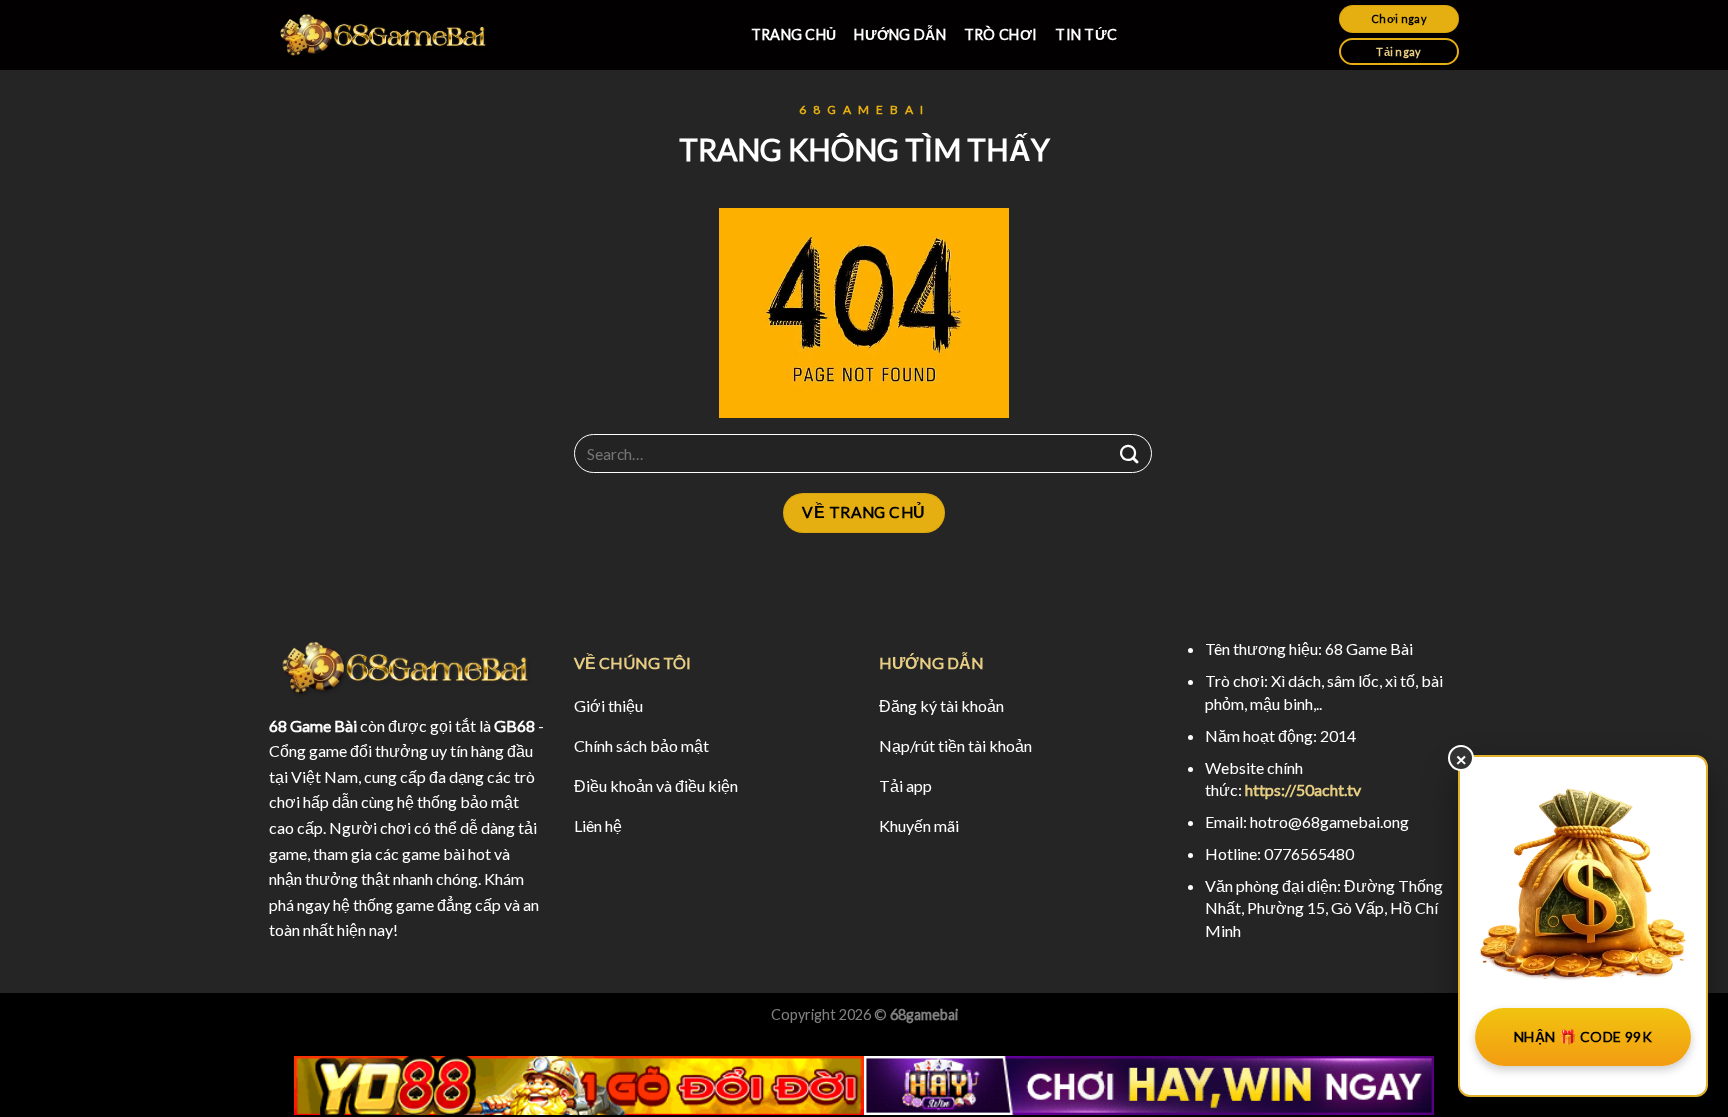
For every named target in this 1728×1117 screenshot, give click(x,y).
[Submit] (1130, 453)
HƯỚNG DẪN (900, 34)
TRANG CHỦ (794, 34)
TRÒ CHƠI (1000, 34)
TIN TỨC (1086, 34)
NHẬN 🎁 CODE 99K (1583, 1036)
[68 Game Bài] (384, 35)
